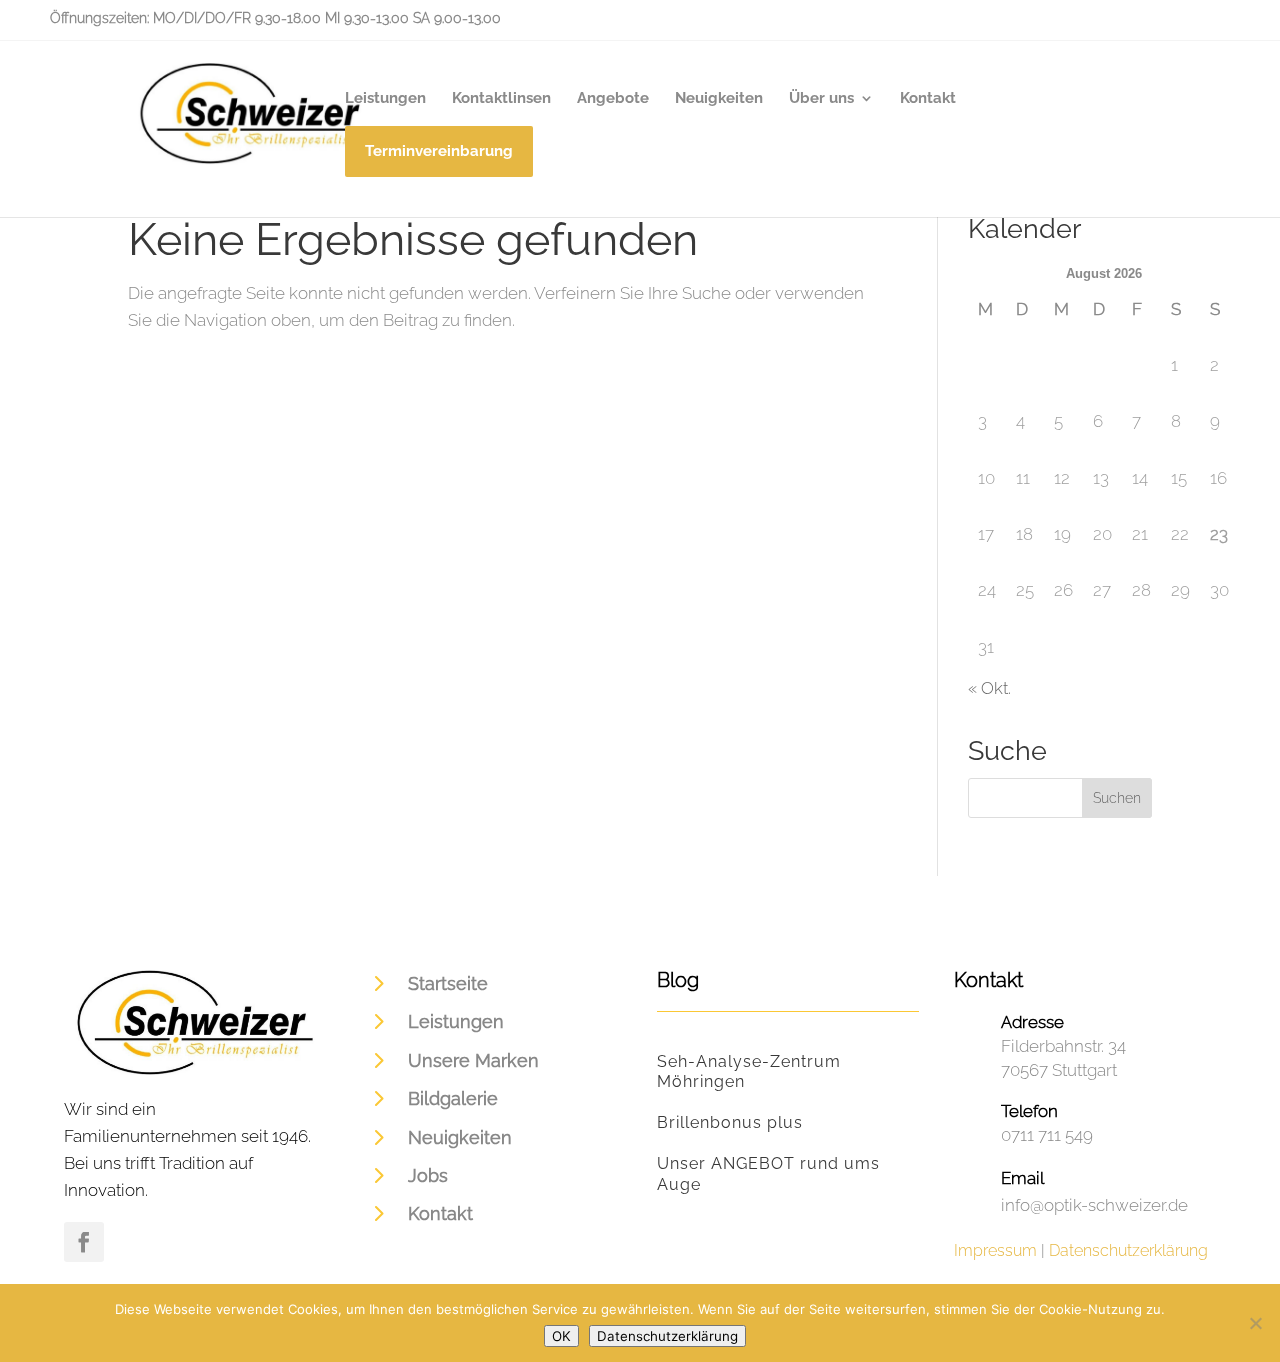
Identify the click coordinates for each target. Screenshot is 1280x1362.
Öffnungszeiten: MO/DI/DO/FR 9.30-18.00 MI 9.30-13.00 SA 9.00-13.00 (275, 18)
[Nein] (1255, 1323)
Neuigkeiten (719, 99)
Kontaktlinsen (501, 99)
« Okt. (989, 688)
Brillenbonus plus (730, 1122)
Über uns (821, 99)
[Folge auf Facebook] (84, 1242)
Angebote (613, 99)
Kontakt (928, 99)
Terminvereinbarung (439, 155)
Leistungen (385, 99)
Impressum (995, 1250)
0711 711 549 (1047, 1135)
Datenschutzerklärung (1128, 1250)
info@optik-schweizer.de (1094, 1205)
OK (561, 1336)
